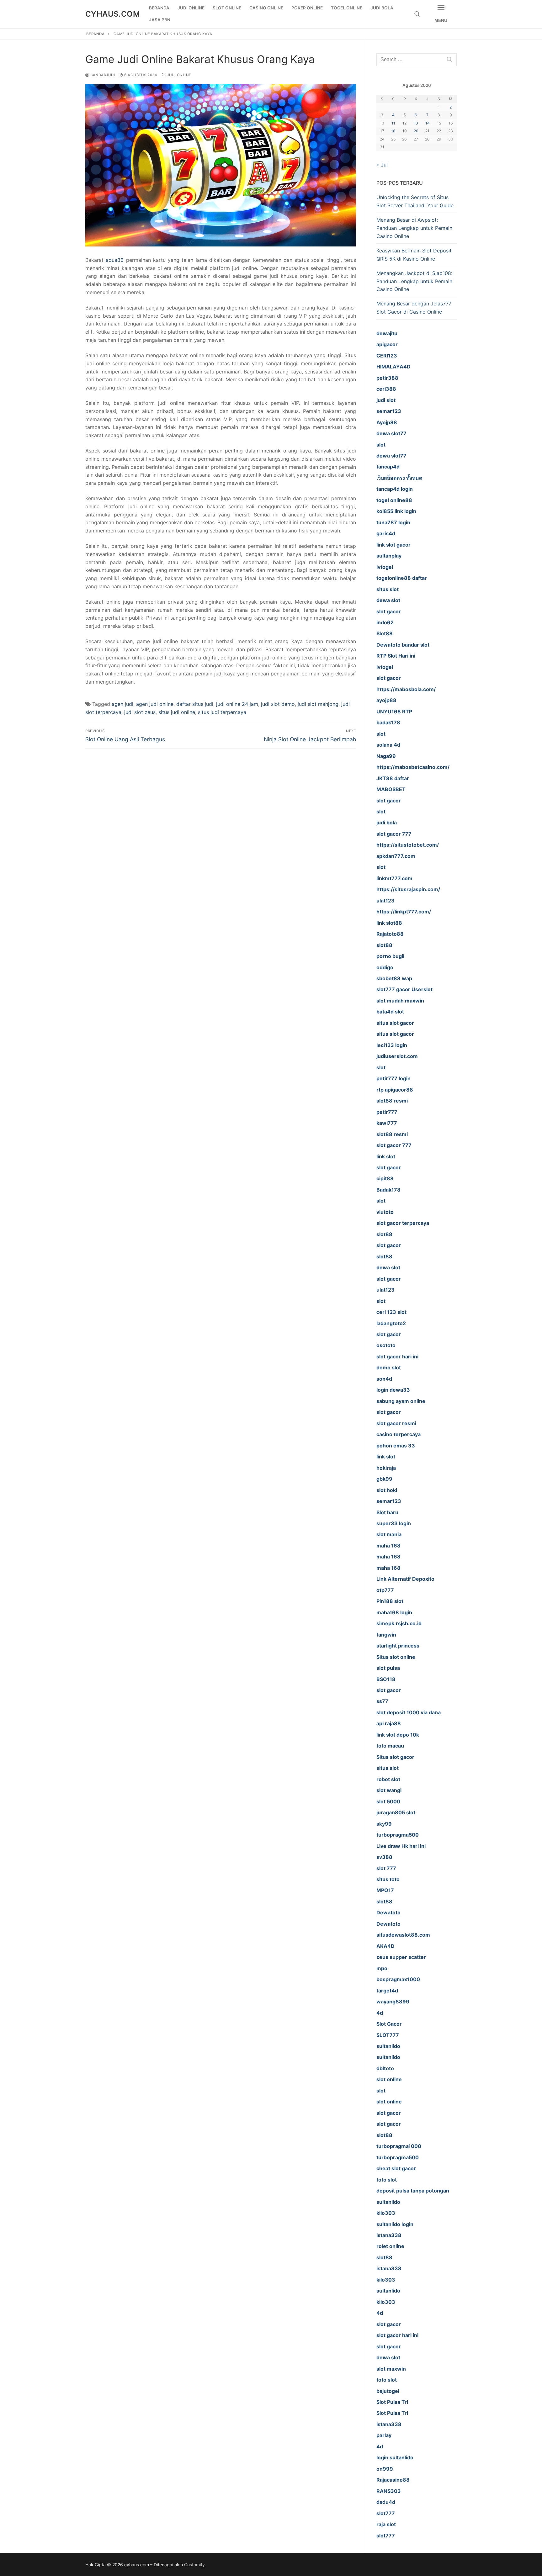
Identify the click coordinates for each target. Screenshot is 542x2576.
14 (428, 123)
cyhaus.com (113, 14)
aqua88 (115, 260)
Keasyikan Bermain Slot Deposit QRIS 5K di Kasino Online (414, 255)
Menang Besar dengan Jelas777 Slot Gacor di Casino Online (414, 308)
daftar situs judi (195, 704)
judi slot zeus (140, 712)
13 (416, 123)
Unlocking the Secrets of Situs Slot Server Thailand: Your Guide (415, 201)
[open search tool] (417, 14)
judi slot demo (278, 704)
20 (416, 131)
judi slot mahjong (318, 704)
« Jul (382, 165)
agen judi (122, 704)
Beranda (96, 34)
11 (393, 123)
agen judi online (155, 704)
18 (393, 131)
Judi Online (179, 75)
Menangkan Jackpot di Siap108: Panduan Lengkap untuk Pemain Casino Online (414, 281)
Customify (194, 2565)
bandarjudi (102, 75)
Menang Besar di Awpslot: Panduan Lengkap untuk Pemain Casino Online (414, 228)
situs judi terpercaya (222, 712)
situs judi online (177, 712)
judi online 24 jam (237, 704)
